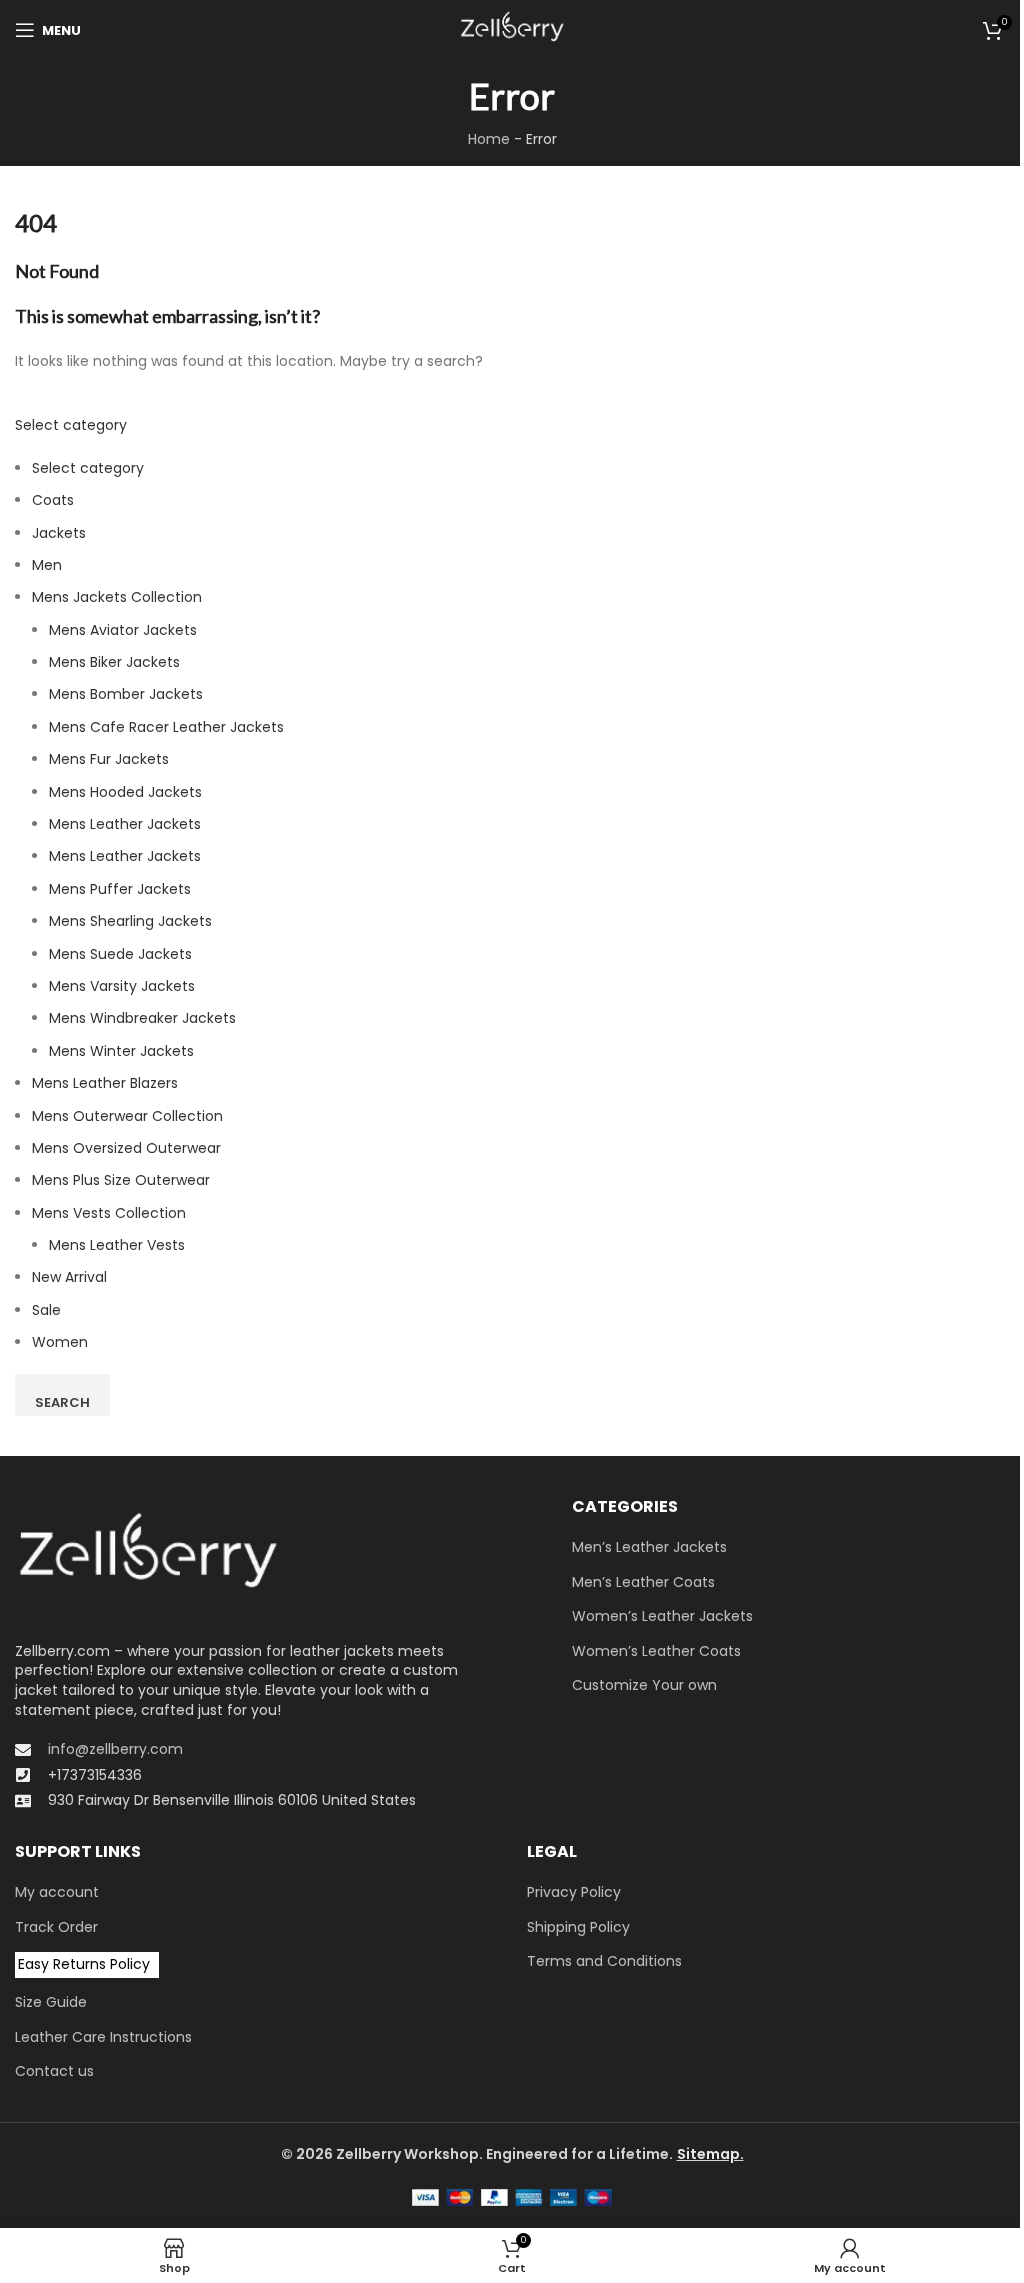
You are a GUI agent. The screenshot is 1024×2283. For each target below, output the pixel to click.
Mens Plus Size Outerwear (121, 1180)
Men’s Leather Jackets (649, 1547)
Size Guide (51, 2002)
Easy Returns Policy (84, 1964)
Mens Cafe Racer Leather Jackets (166, 727)
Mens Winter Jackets (121, 1051)
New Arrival (69, 1277)
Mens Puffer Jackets (120, 889)
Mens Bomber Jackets (126, 694)
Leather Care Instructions (103, 2037)
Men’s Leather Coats (643, 1582)
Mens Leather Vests (117, 1245)
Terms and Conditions (604, 1961)
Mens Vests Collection (109, 1213)
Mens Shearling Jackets (130, 921)
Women (60, 1342)
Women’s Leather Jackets (662, 1616)
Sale (46, 1310)
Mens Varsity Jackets (122, 986)
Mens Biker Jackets (114, 662)
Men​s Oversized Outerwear (126, 1148)
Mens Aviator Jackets (123, 630)
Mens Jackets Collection (117, 597)
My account (57, 1892)
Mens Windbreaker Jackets (142, 1018)
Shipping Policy (578, 1927)
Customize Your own (644, 1685)
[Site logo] (511, 29)
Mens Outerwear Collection (127, 1116)
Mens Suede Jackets (120, 954)
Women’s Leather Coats (656, 1651)
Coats (53, 500)
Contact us (54, 2071)
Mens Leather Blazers (105, 1083)
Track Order (56, 1927)
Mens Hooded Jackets (125, 792)
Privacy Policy (574, 1892)
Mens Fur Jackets (109, 759)
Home (489, 139)
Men (47, 565)
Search (62, 1402)
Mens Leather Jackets (125, 824)
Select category (71, 425)
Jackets (59, 533)
